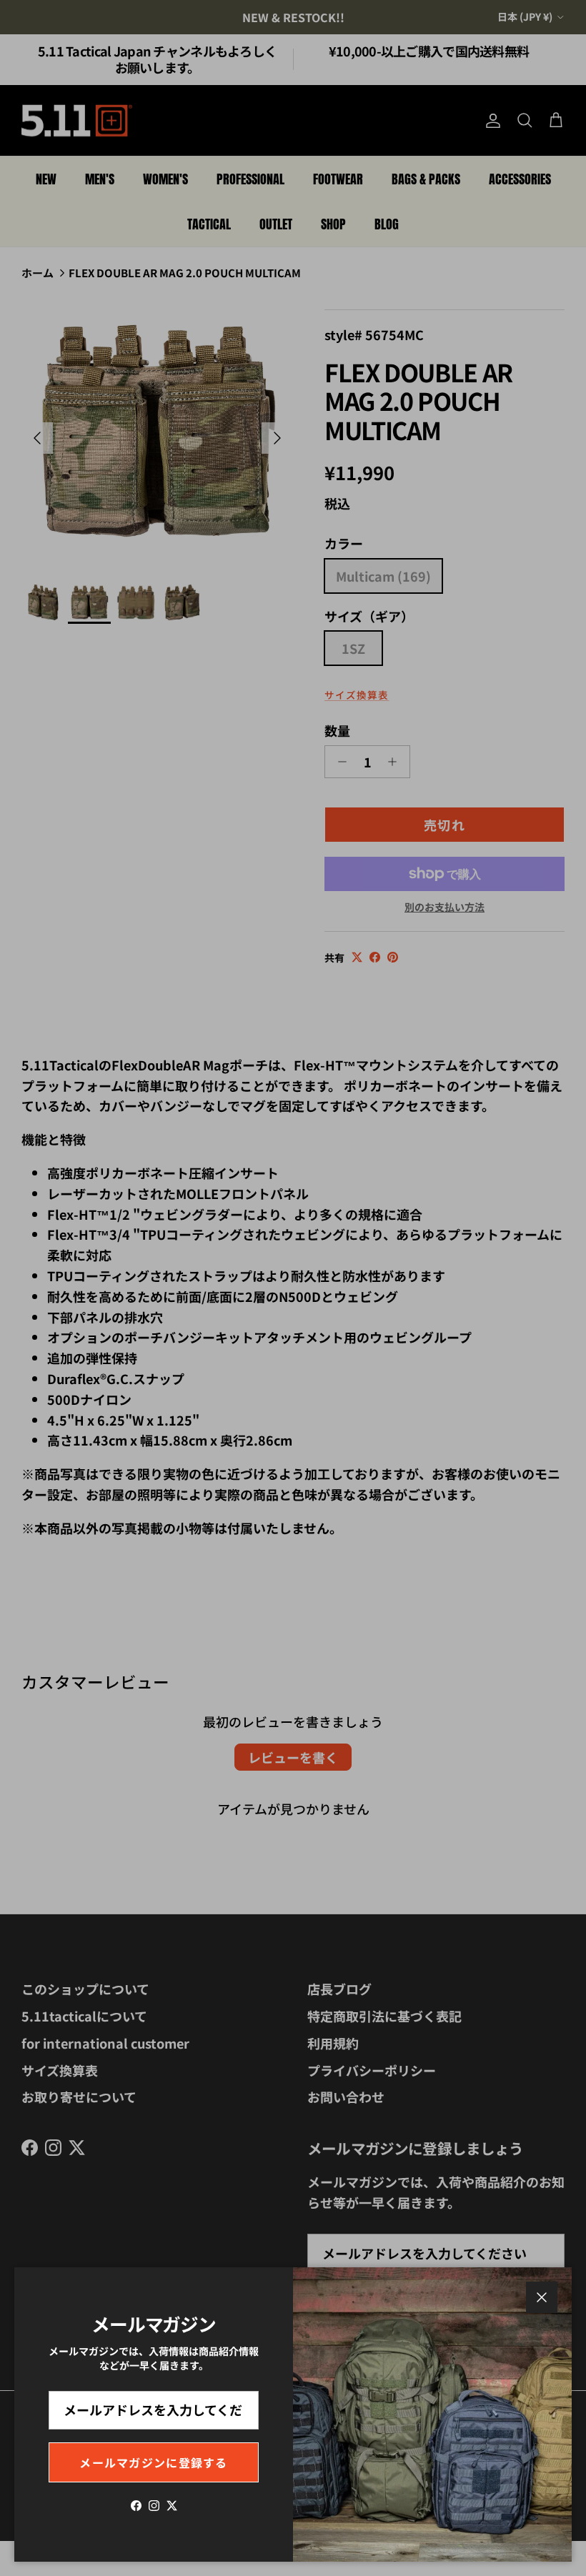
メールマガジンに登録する (153, 2462)
